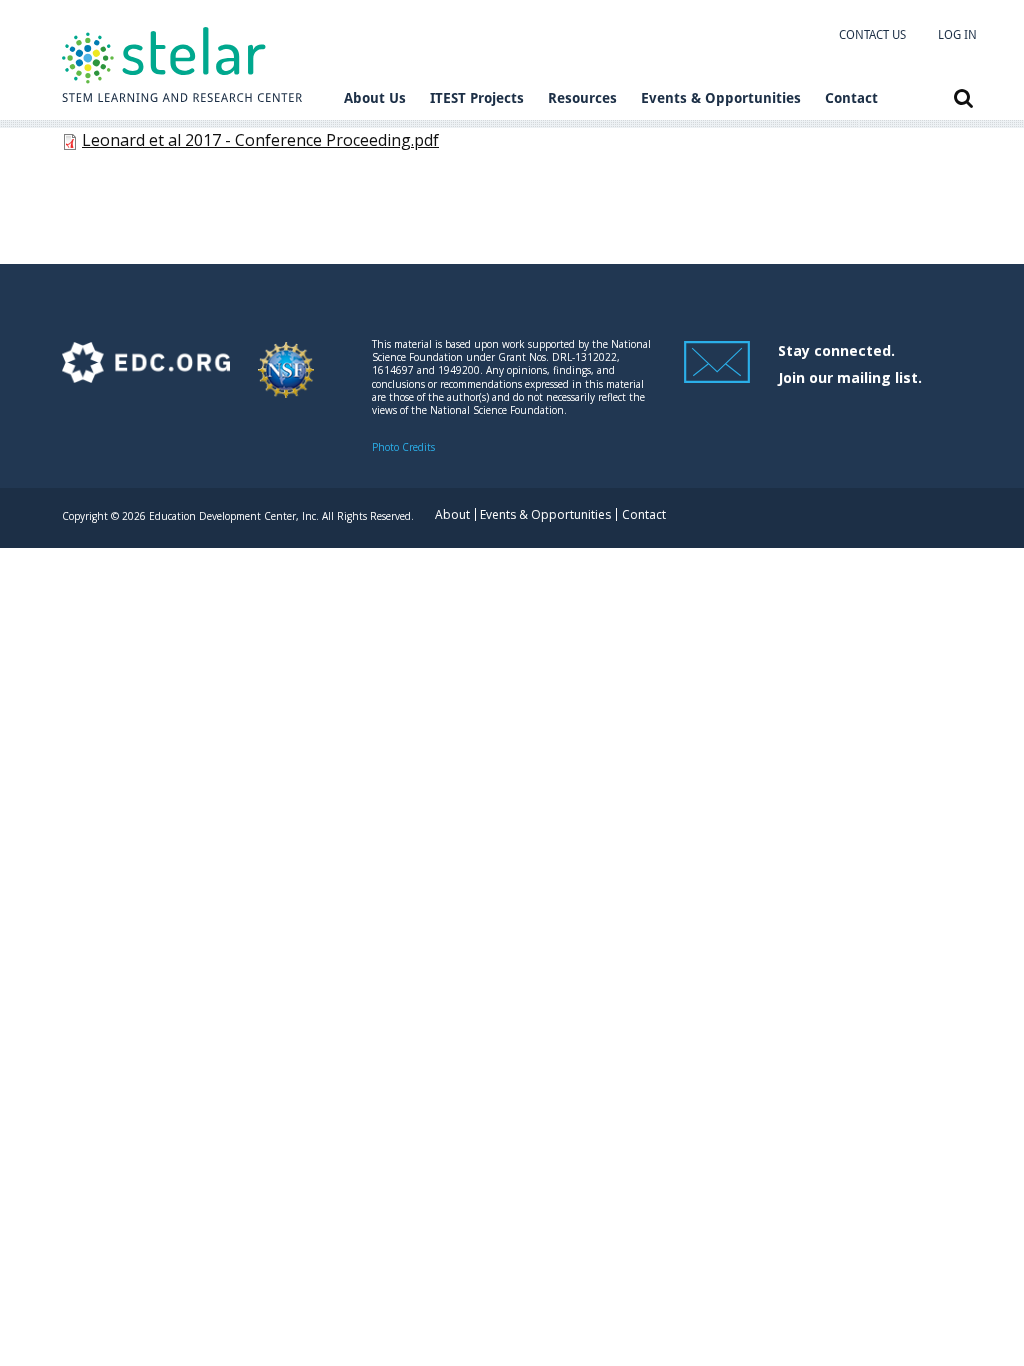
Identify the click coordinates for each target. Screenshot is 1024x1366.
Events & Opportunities (721, 98)
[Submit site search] (963, 98)
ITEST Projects (477, 98)
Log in (957, 35)
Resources (582, 98)
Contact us (872, 35)
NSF (286, 379)
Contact (851, 98)
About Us (375, 98)
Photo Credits (403, 447)
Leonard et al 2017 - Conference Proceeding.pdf (260, 140)
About (452, 514)
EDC (146, 379)
